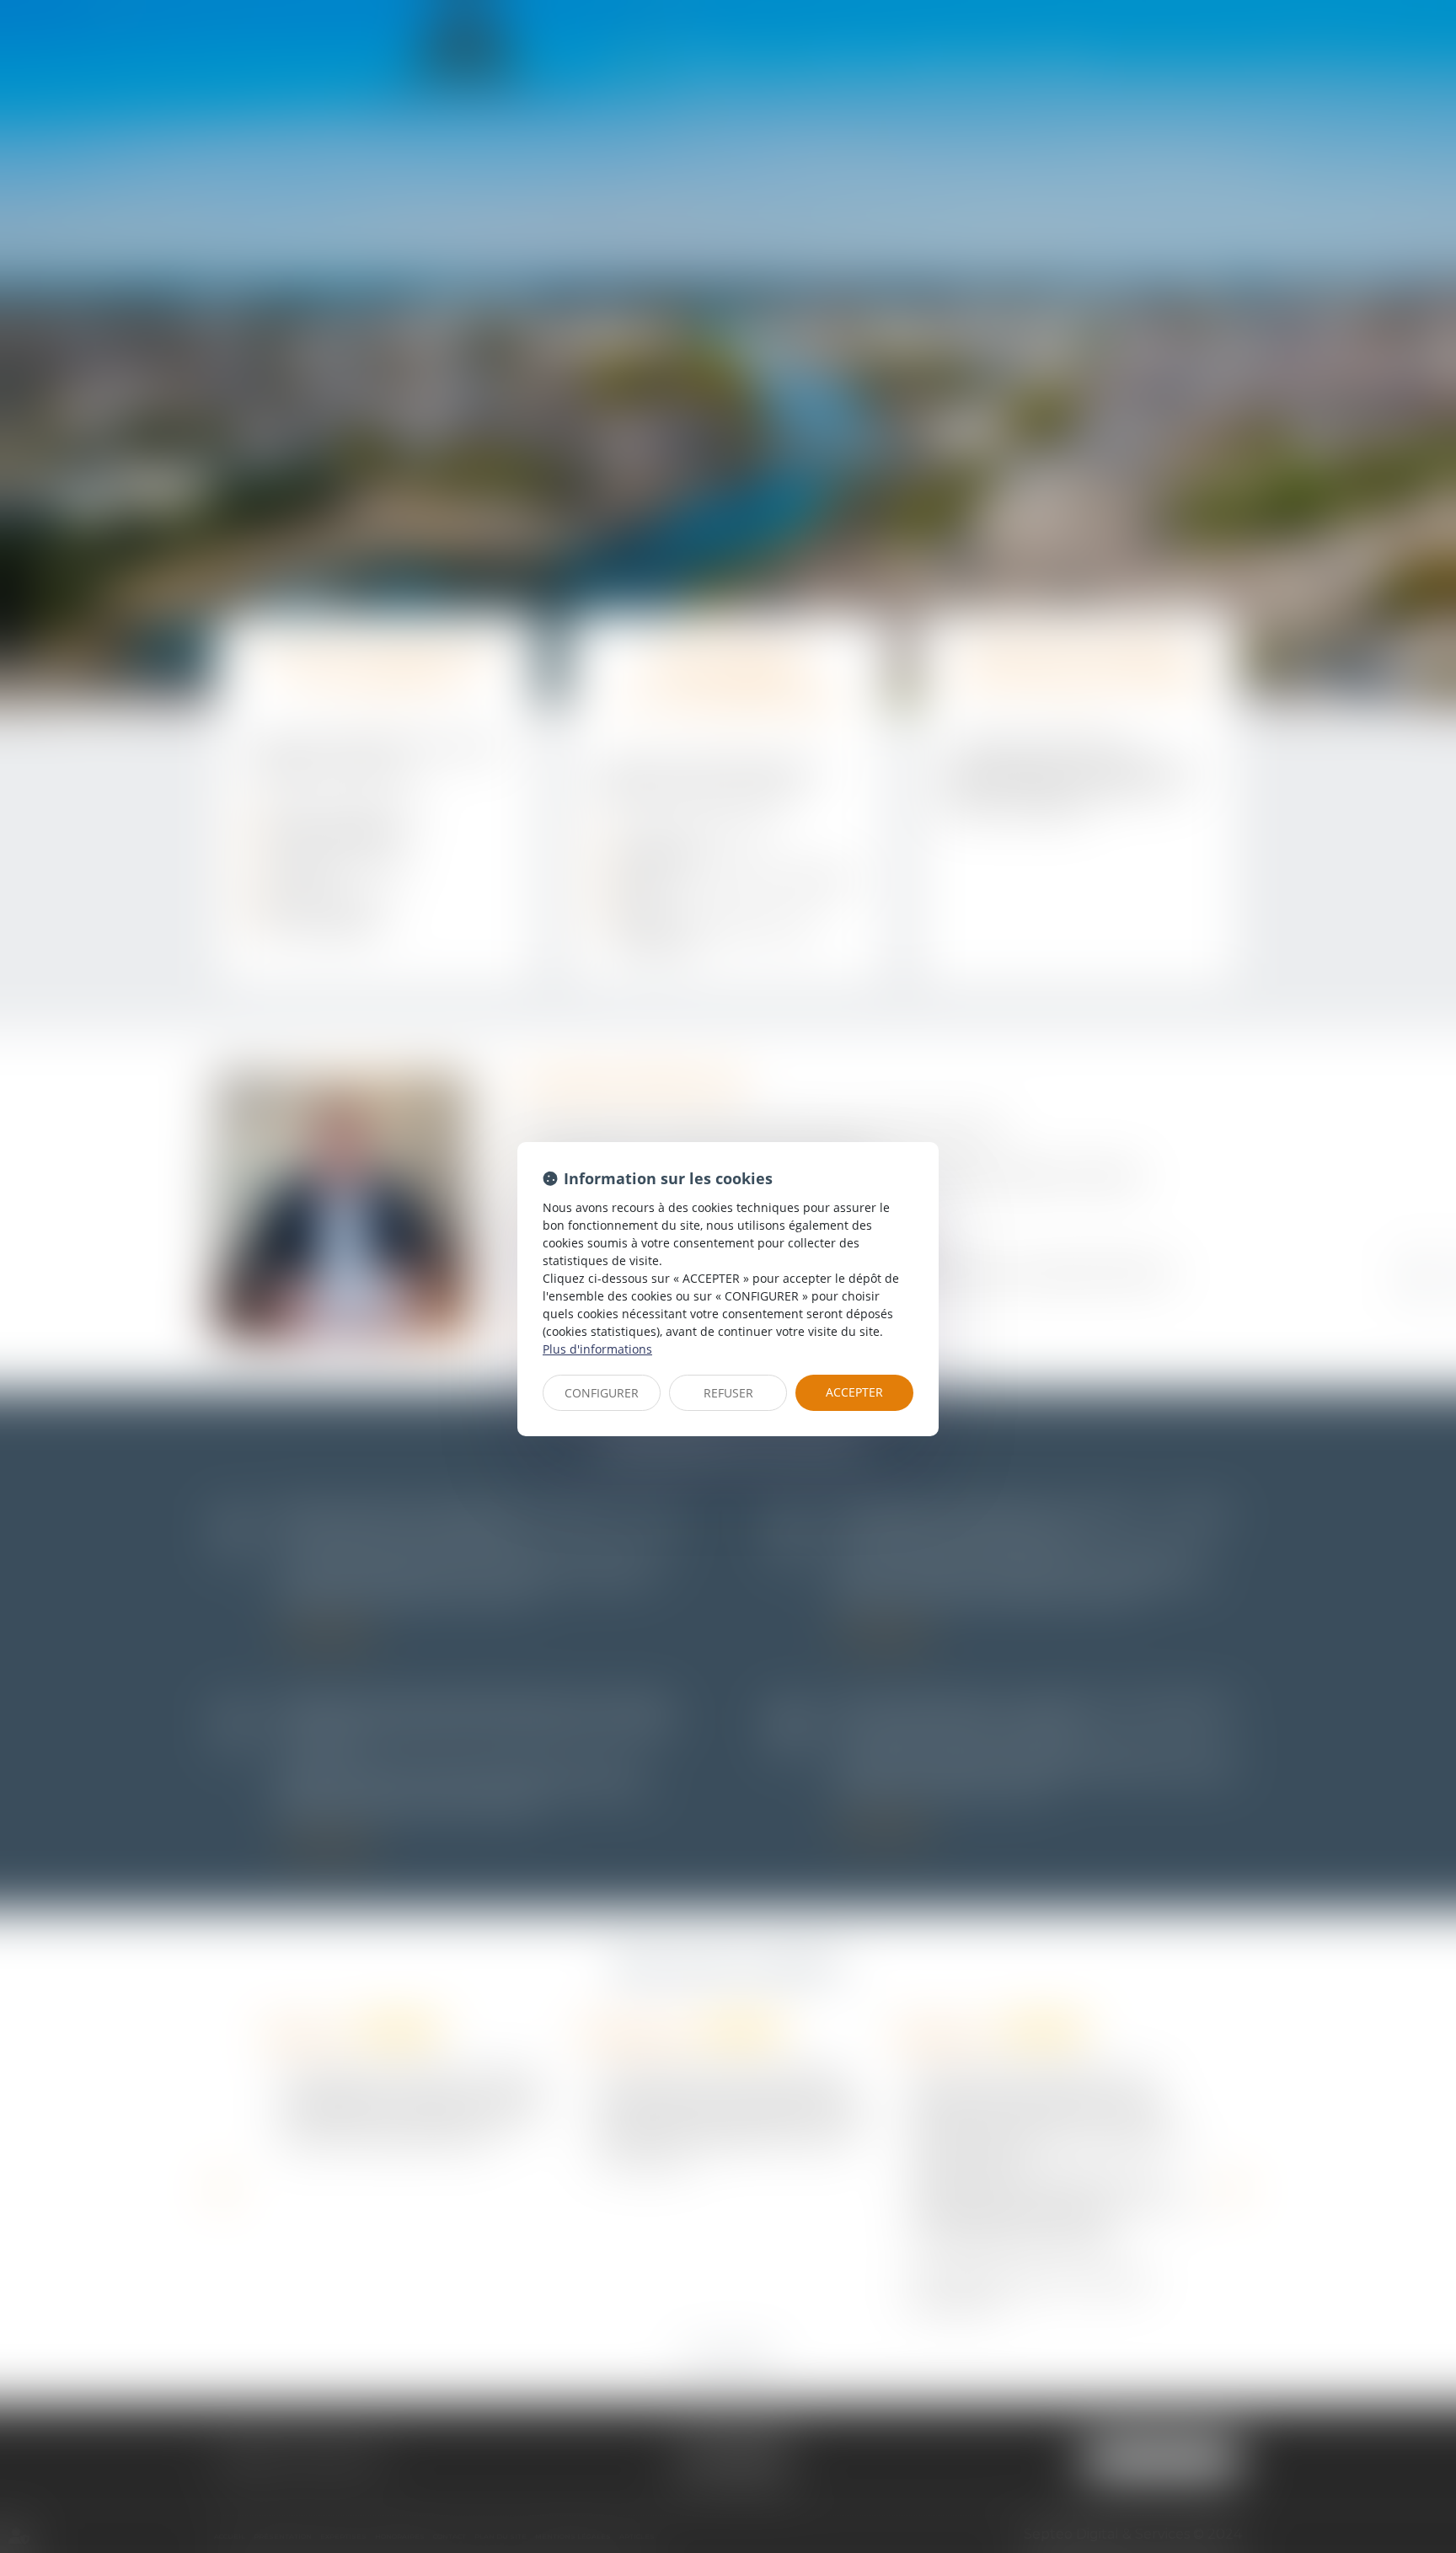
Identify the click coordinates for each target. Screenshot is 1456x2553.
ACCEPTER (854, 1392)
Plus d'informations (597, 1349)
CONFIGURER (602, 1393)
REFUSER (728, 1393)
